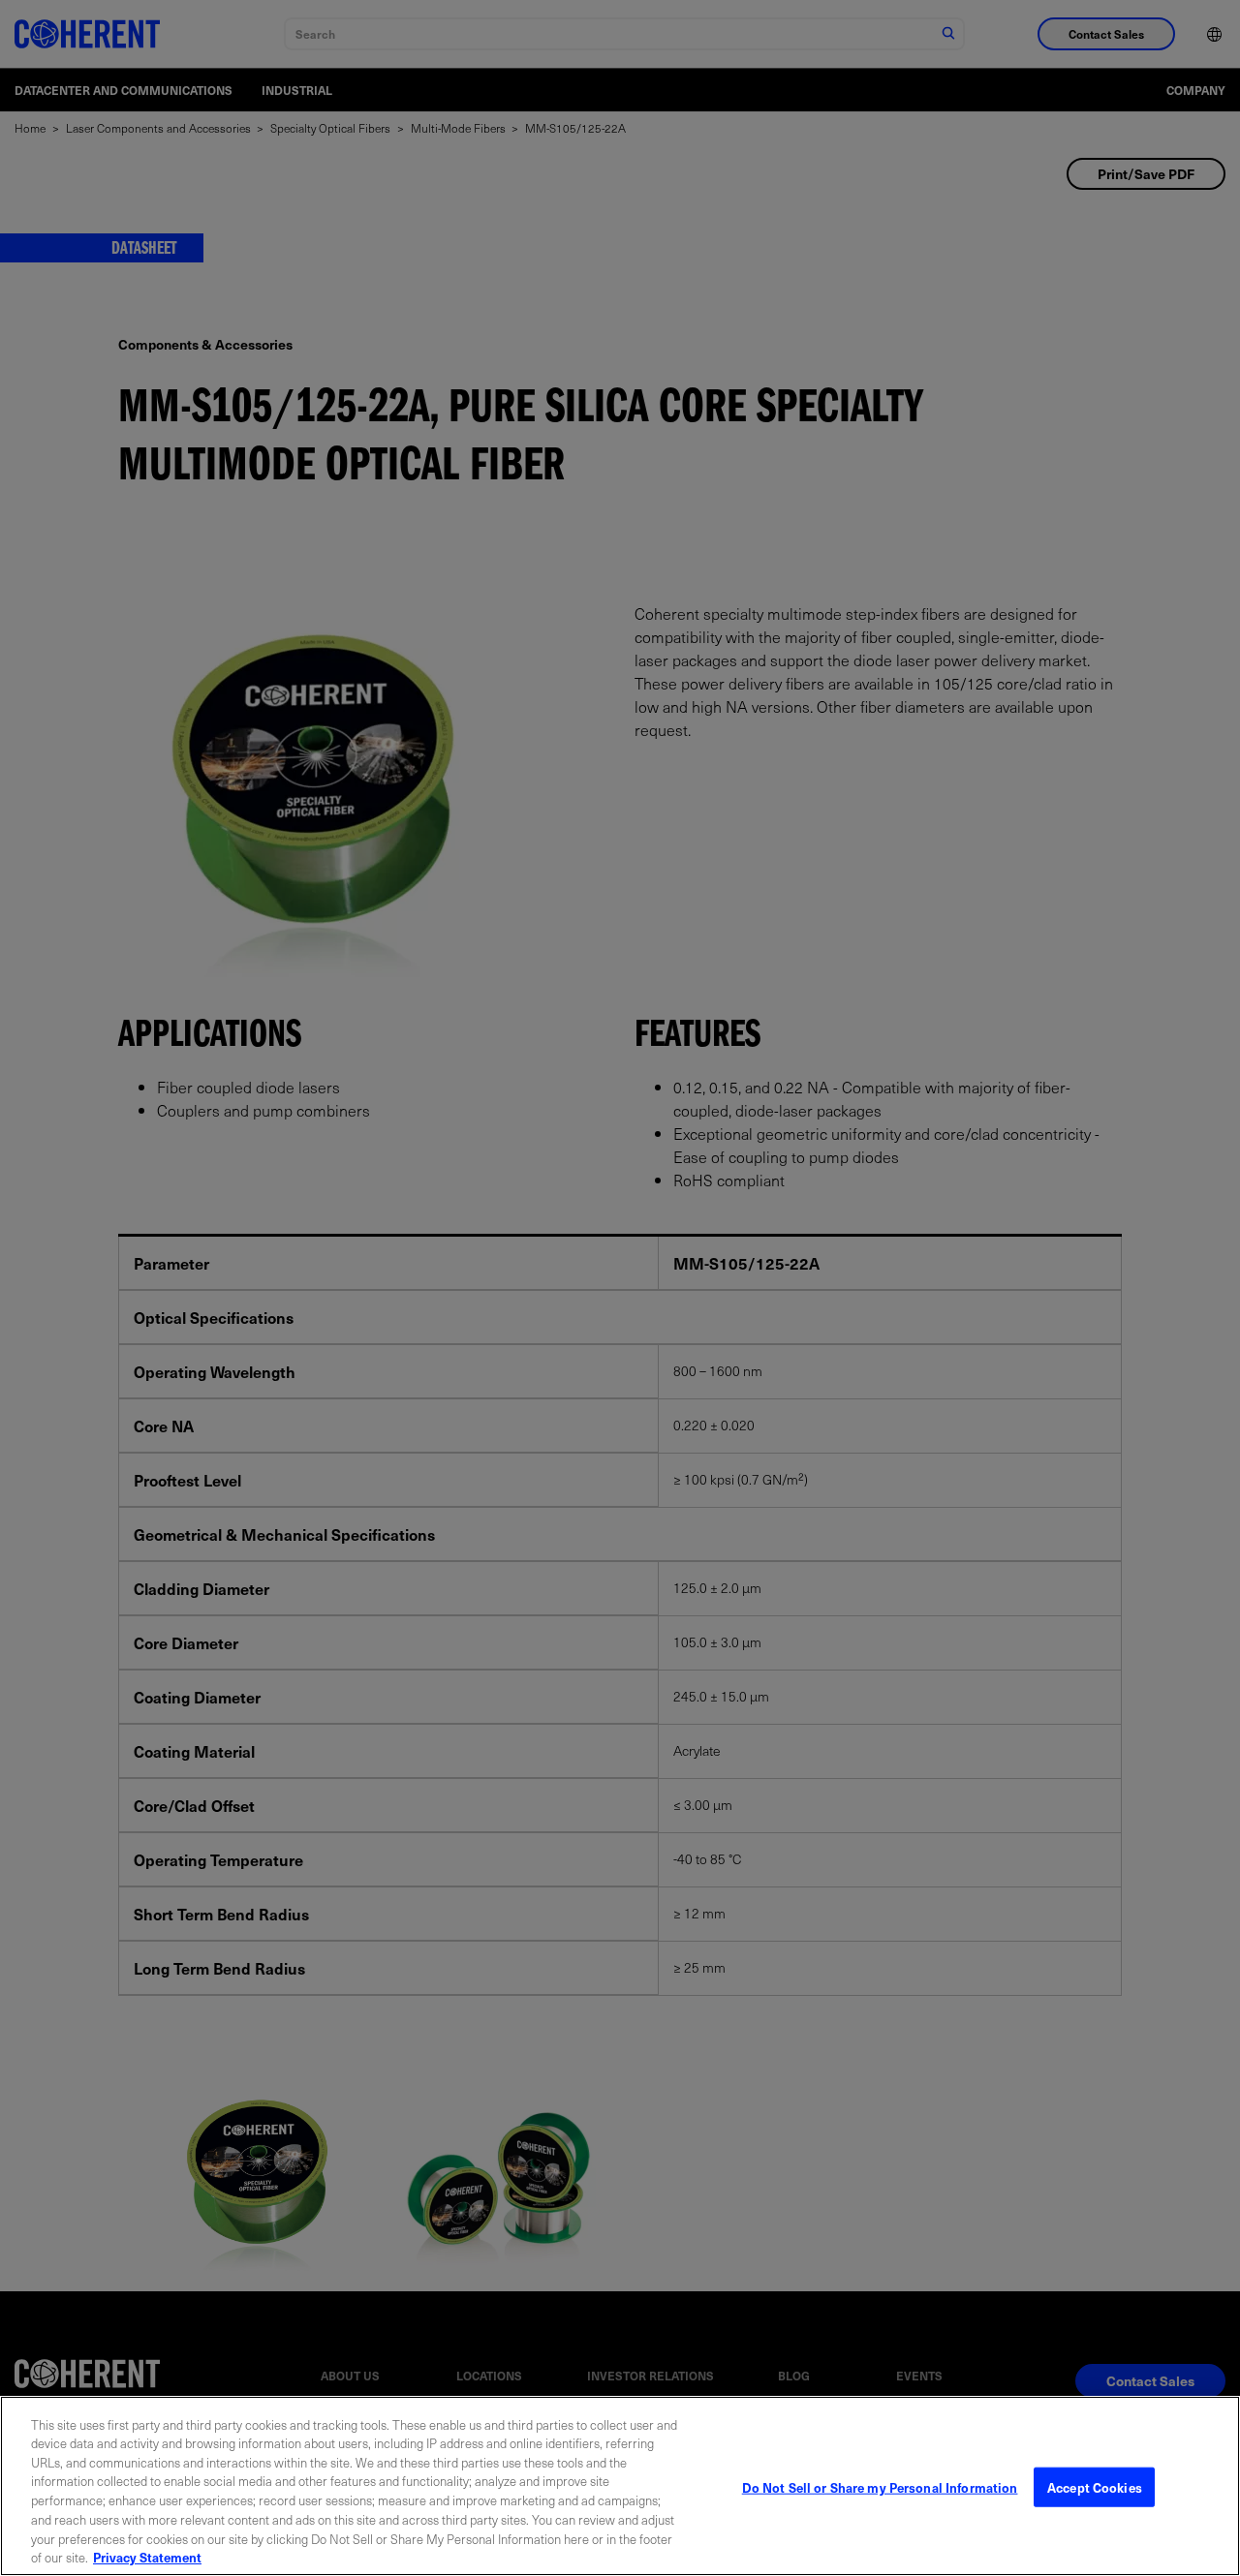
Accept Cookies (1095, 2487)
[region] (620, 2486)
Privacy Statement (147, 2556)
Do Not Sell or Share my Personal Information (880, 2487)
